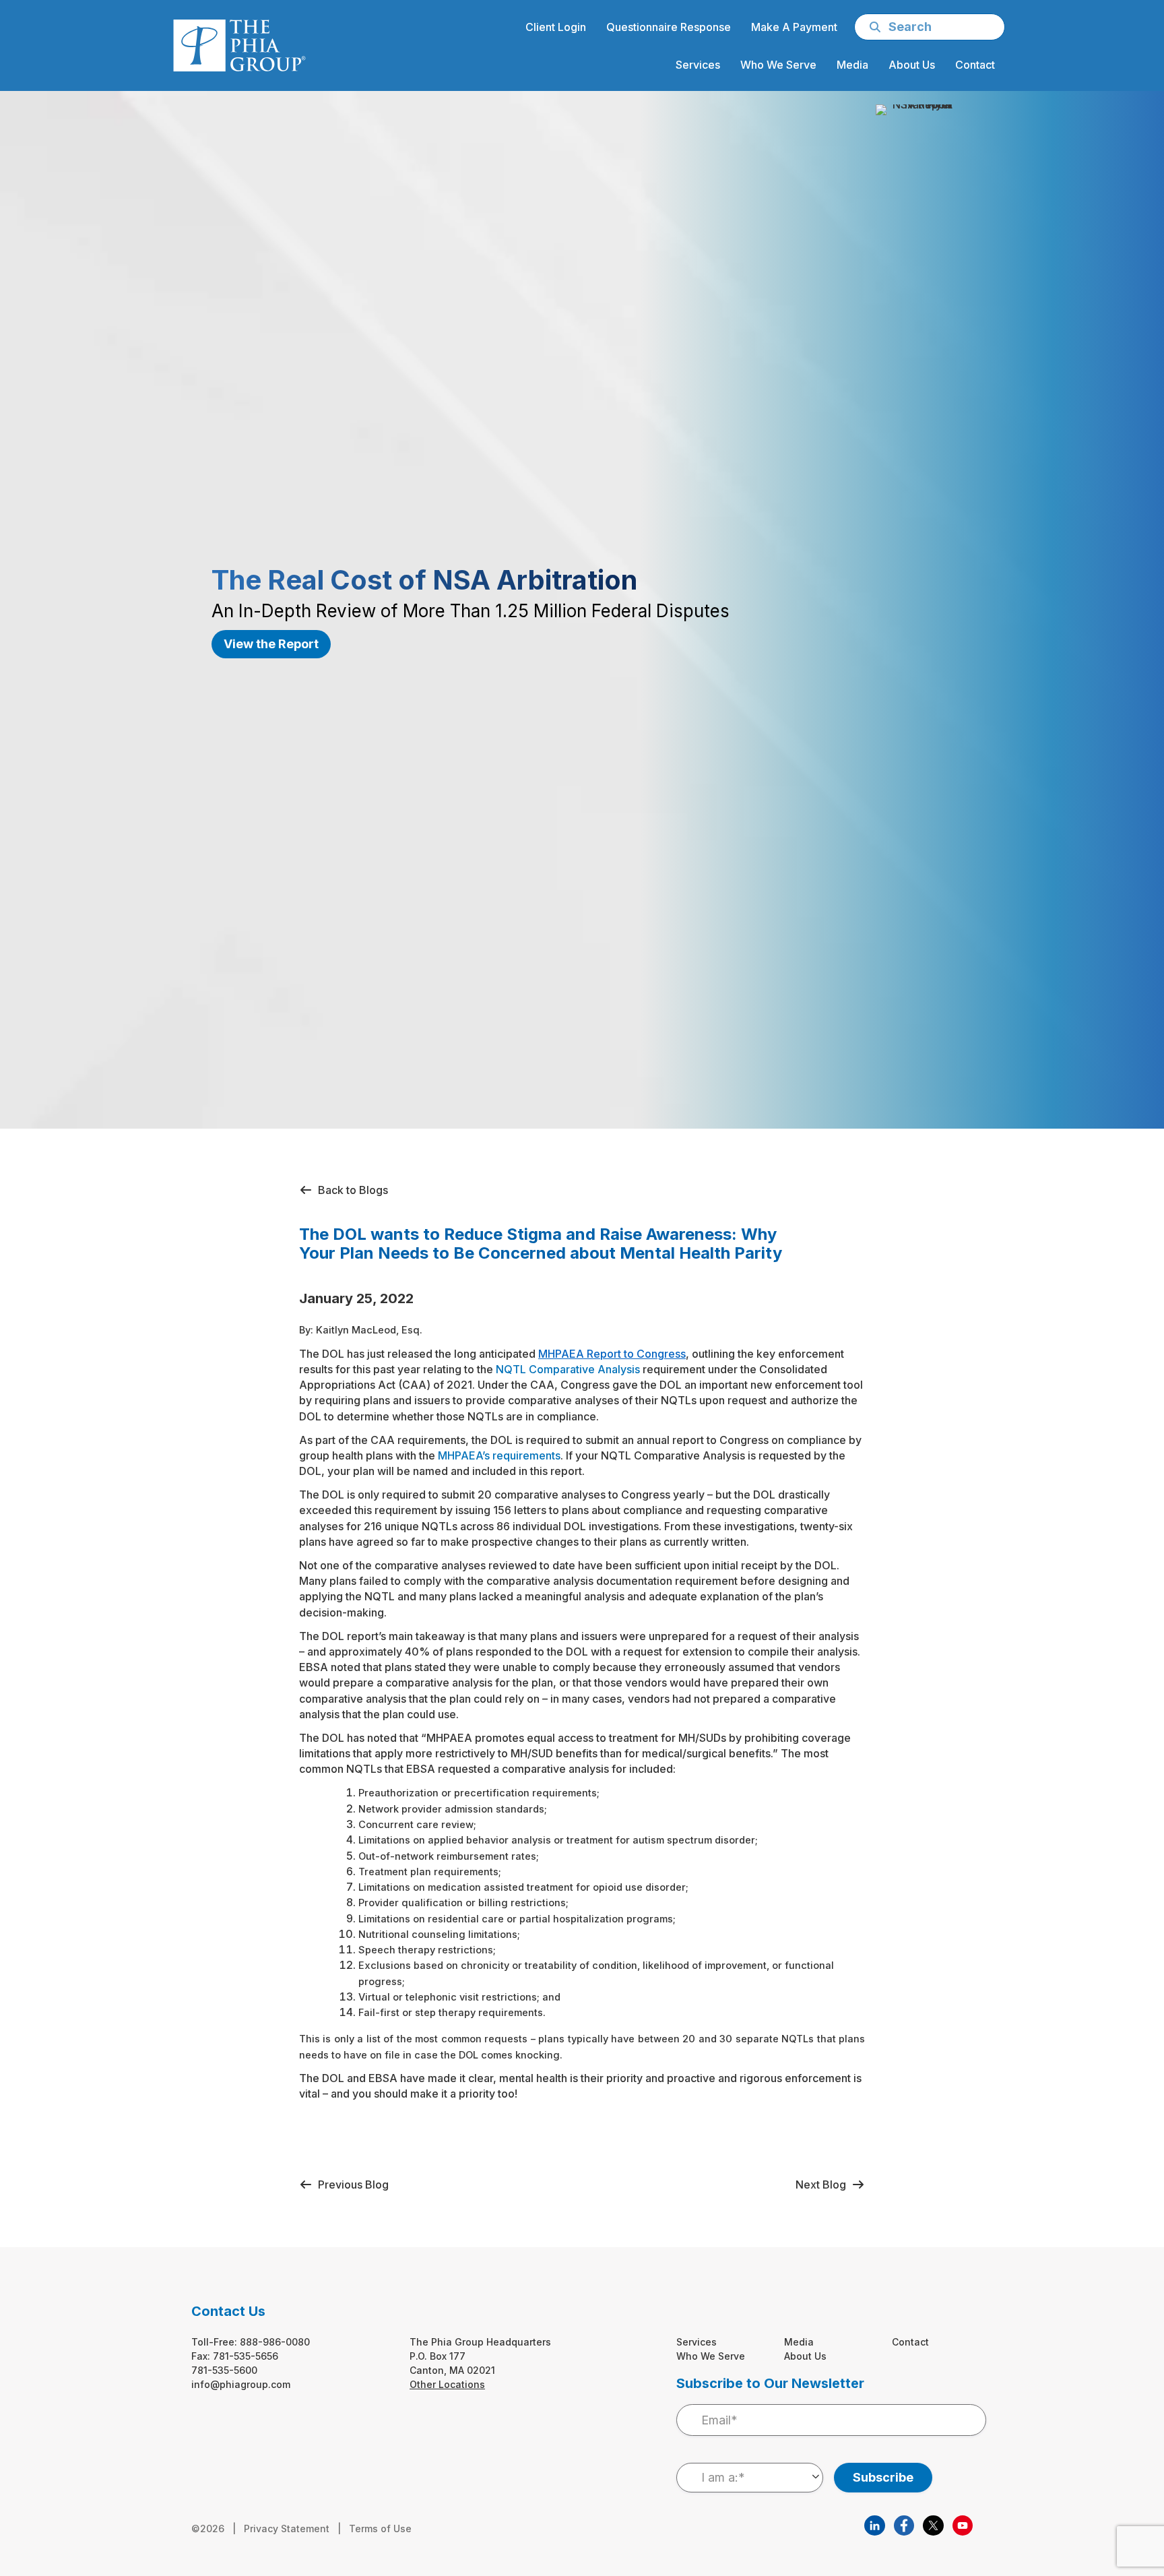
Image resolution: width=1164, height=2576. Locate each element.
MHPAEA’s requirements (499, 1455)
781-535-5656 (246, 2356)
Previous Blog (351, 2185)
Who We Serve (711, 2356)
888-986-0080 (275, 2342)
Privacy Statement (287, 2528)
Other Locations (447, 2384)
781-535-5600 (224, 2370)
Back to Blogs (350, 1190)
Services (697, 2342)
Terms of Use (380, 2528)
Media (799, 2342)
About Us (805, 2356)
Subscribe (883, 2477)
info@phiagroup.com (241, 2384)
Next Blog (823, 2185)
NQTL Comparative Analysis (568, 1369)
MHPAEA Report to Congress (612, 1354)
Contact (910, 2342)
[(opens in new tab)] (874, 2524)
